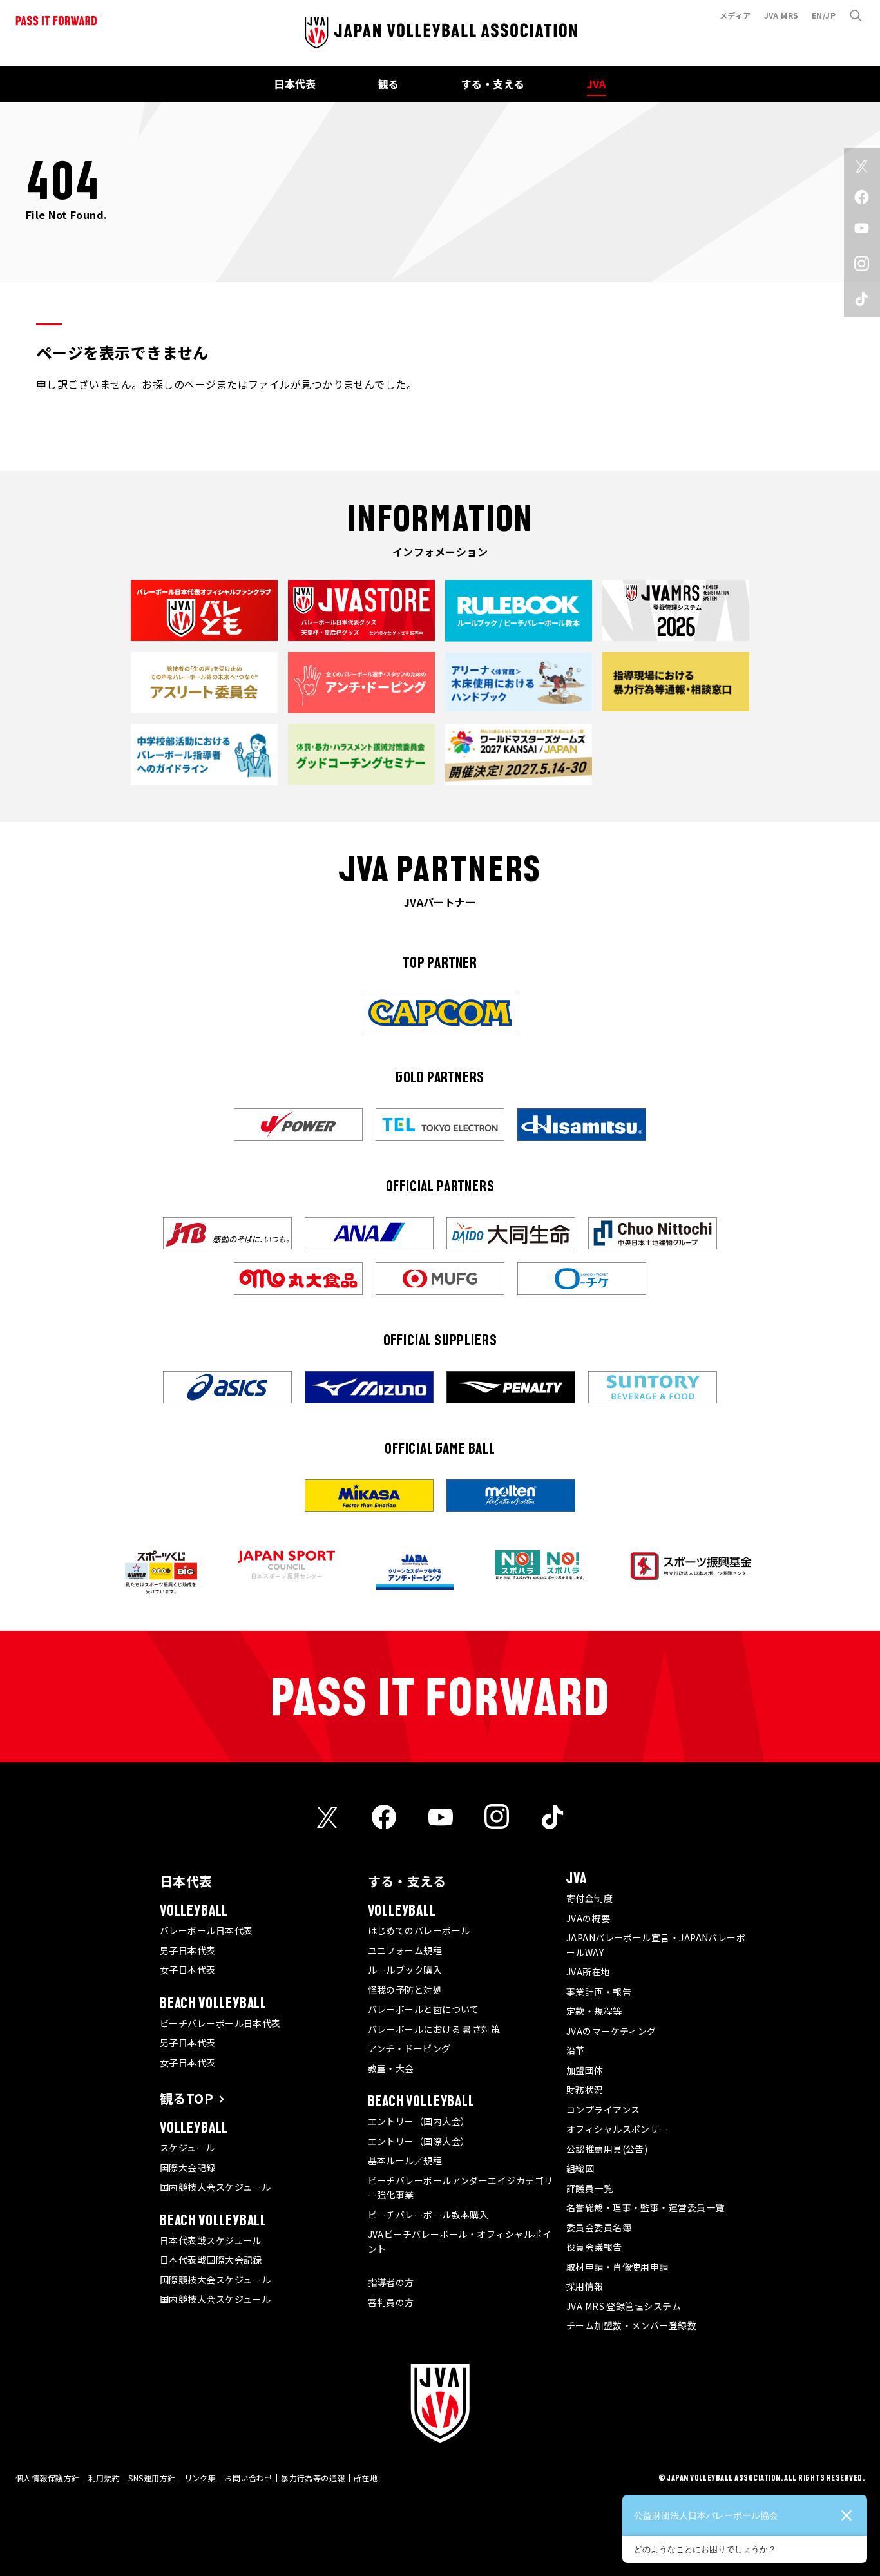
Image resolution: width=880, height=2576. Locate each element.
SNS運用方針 (152, 2478)
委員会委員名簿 (599, 2227)
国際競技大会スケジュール (215, 2280)
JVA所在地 (588, 1972)
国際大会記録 (188, 2167)
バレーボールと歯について (424, 2009)
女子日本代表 (188, 1970)
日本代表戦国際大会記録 (211, 2260)
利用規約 (104, 2478)
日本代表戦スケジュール (211, 2240)
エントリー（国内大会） (419, 2121)
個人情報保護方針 (48, 2478)
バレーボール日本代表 (206, 1930)
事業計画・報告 (599, 1992)
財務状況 (585, 2090)
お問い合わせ (248, 2478)
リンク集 (200, 2478)
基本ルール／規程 (405, 2160)
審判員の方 (391, 2302)
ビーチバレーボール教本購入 (428, 2215)
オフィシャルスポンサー (617, 2129)
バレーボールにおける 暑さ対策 (434, 2029)
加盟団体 (585, 2070)
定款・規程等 (594, 2011)
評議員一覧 (589, 2188)
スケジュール (187, 2148)
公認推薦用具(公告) (607, 2149)
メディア (735, 15)
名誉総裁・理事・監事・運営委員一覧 (646, 2207)
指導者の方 (391, 2282)
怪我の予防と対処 (405, 1990)
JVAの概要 (588, 1918)
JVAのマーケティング (611, 2031)
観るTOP (187, 2098)
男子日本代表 (188, 1950)
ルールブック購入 (405, 1970)
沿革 (576, 2050)
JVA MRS (781, 15)
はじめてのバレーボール (419, 1930)
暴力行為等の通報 (313, 2478)
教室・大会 (391, 2068)
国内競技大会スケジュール (215, 2187)
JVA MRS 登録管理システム (624, 2306)
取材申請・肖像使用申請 (617, 2267)
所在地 (366, 2478)
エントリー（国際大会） (419, 2141)
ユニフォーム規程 (405, 1950)
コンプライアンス (603, 2110)
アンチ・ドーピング (409, 2048)
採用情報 (585, 2286)
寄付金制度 (589, 1898)
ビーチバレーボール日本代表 (220, 2023)
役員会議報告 (594, 2247)
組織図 (580, 2168)
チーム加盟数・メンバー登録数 (631, 2325)
